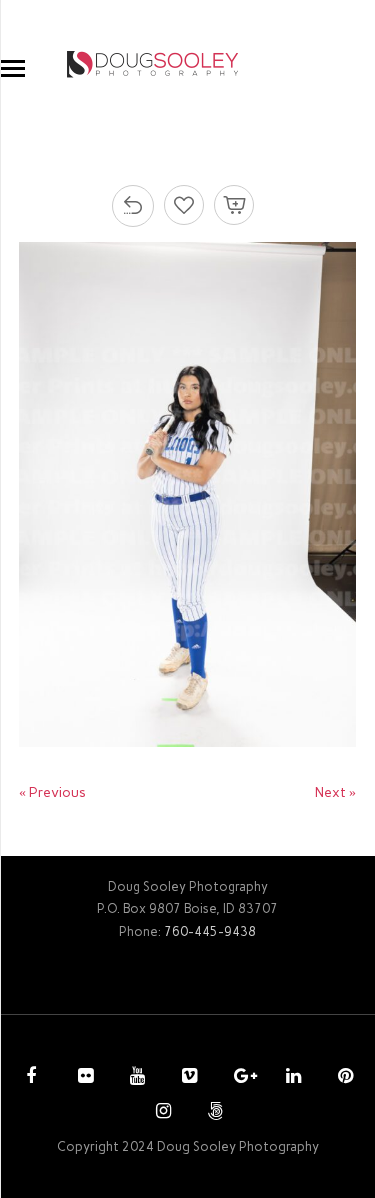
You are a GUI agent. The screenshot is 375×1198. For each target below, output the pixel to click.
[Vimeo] (187, 1078)
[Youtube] (135, 1078)
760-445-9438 (210, 931)
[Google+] (239, 1078)
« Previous (52, 792)
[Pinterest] (343, 1078)
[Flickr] (83, 1078)
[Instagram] (161, 1113)
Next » (335, 792)
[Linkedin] (291, 1078)
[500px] (213, 1113)
